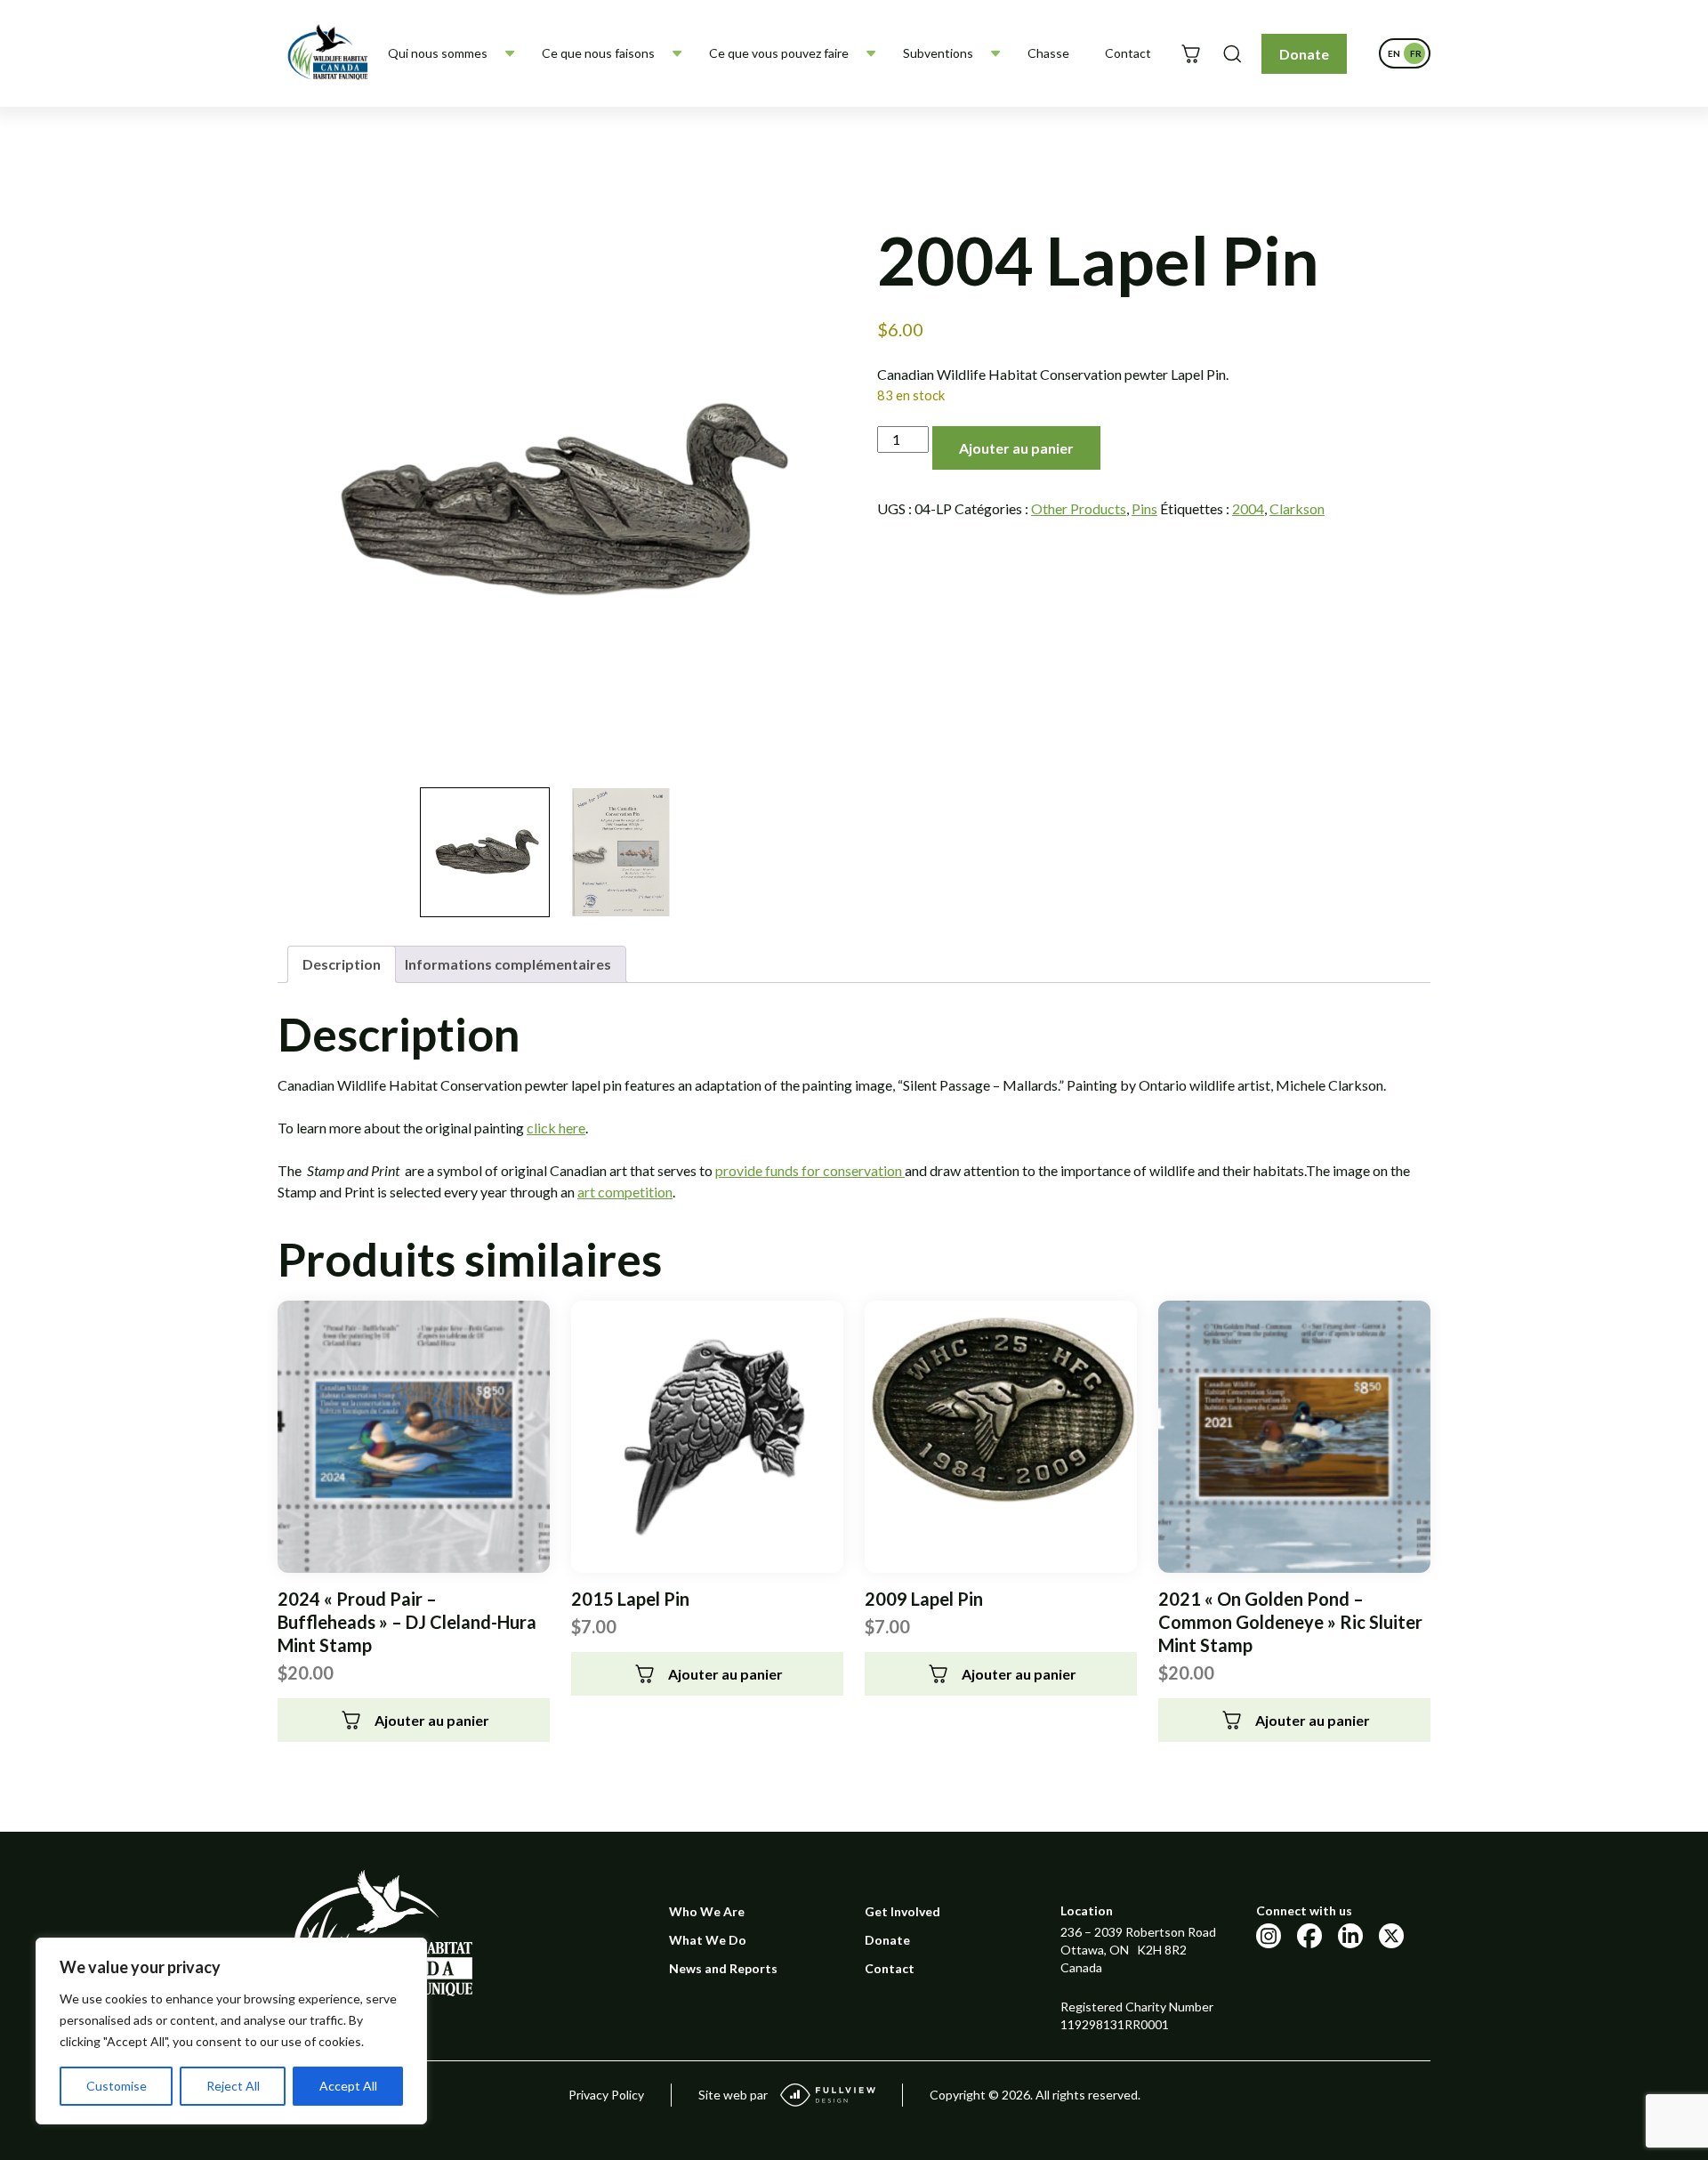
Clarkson (1297, 508)
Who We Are (707, 1911)
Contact (1128, 53)
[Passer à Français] (1415, 53)
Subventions (938, 53)
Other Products (1079, 508)
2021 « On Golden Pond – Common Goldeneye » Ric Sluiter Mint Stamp (1290, 1622)
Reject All (233, 2086)
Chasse (1048, 53)
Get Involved (902, 1911)
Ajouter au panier (1016, 448)
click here (556, 1128)
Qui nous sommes (438, 53)
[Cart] (1191, 54)
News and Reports (723, 1968)
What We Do (708, 1940)
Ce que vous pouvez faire (779, 53)
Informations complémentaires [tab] (508, 964)
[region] (231, 2031)
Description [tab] (342, 964)
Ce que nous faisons (598, 53)
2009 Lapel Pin (924, 1599)
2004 (1248, 508)
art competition (625, 1192)
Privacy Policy (606, 2095)
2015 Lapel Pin (630, 1599)
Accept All (348, 2086)
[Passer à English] (1394, 53)
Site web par (733, 2095)
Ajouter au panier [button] (432, 1720)
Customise (117, 2086)
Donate (1304, 54)
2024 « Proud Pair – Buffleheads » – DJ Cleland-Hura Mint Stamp (407, 1622)
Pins (1144, 508)
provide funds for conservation (810, 1170)
